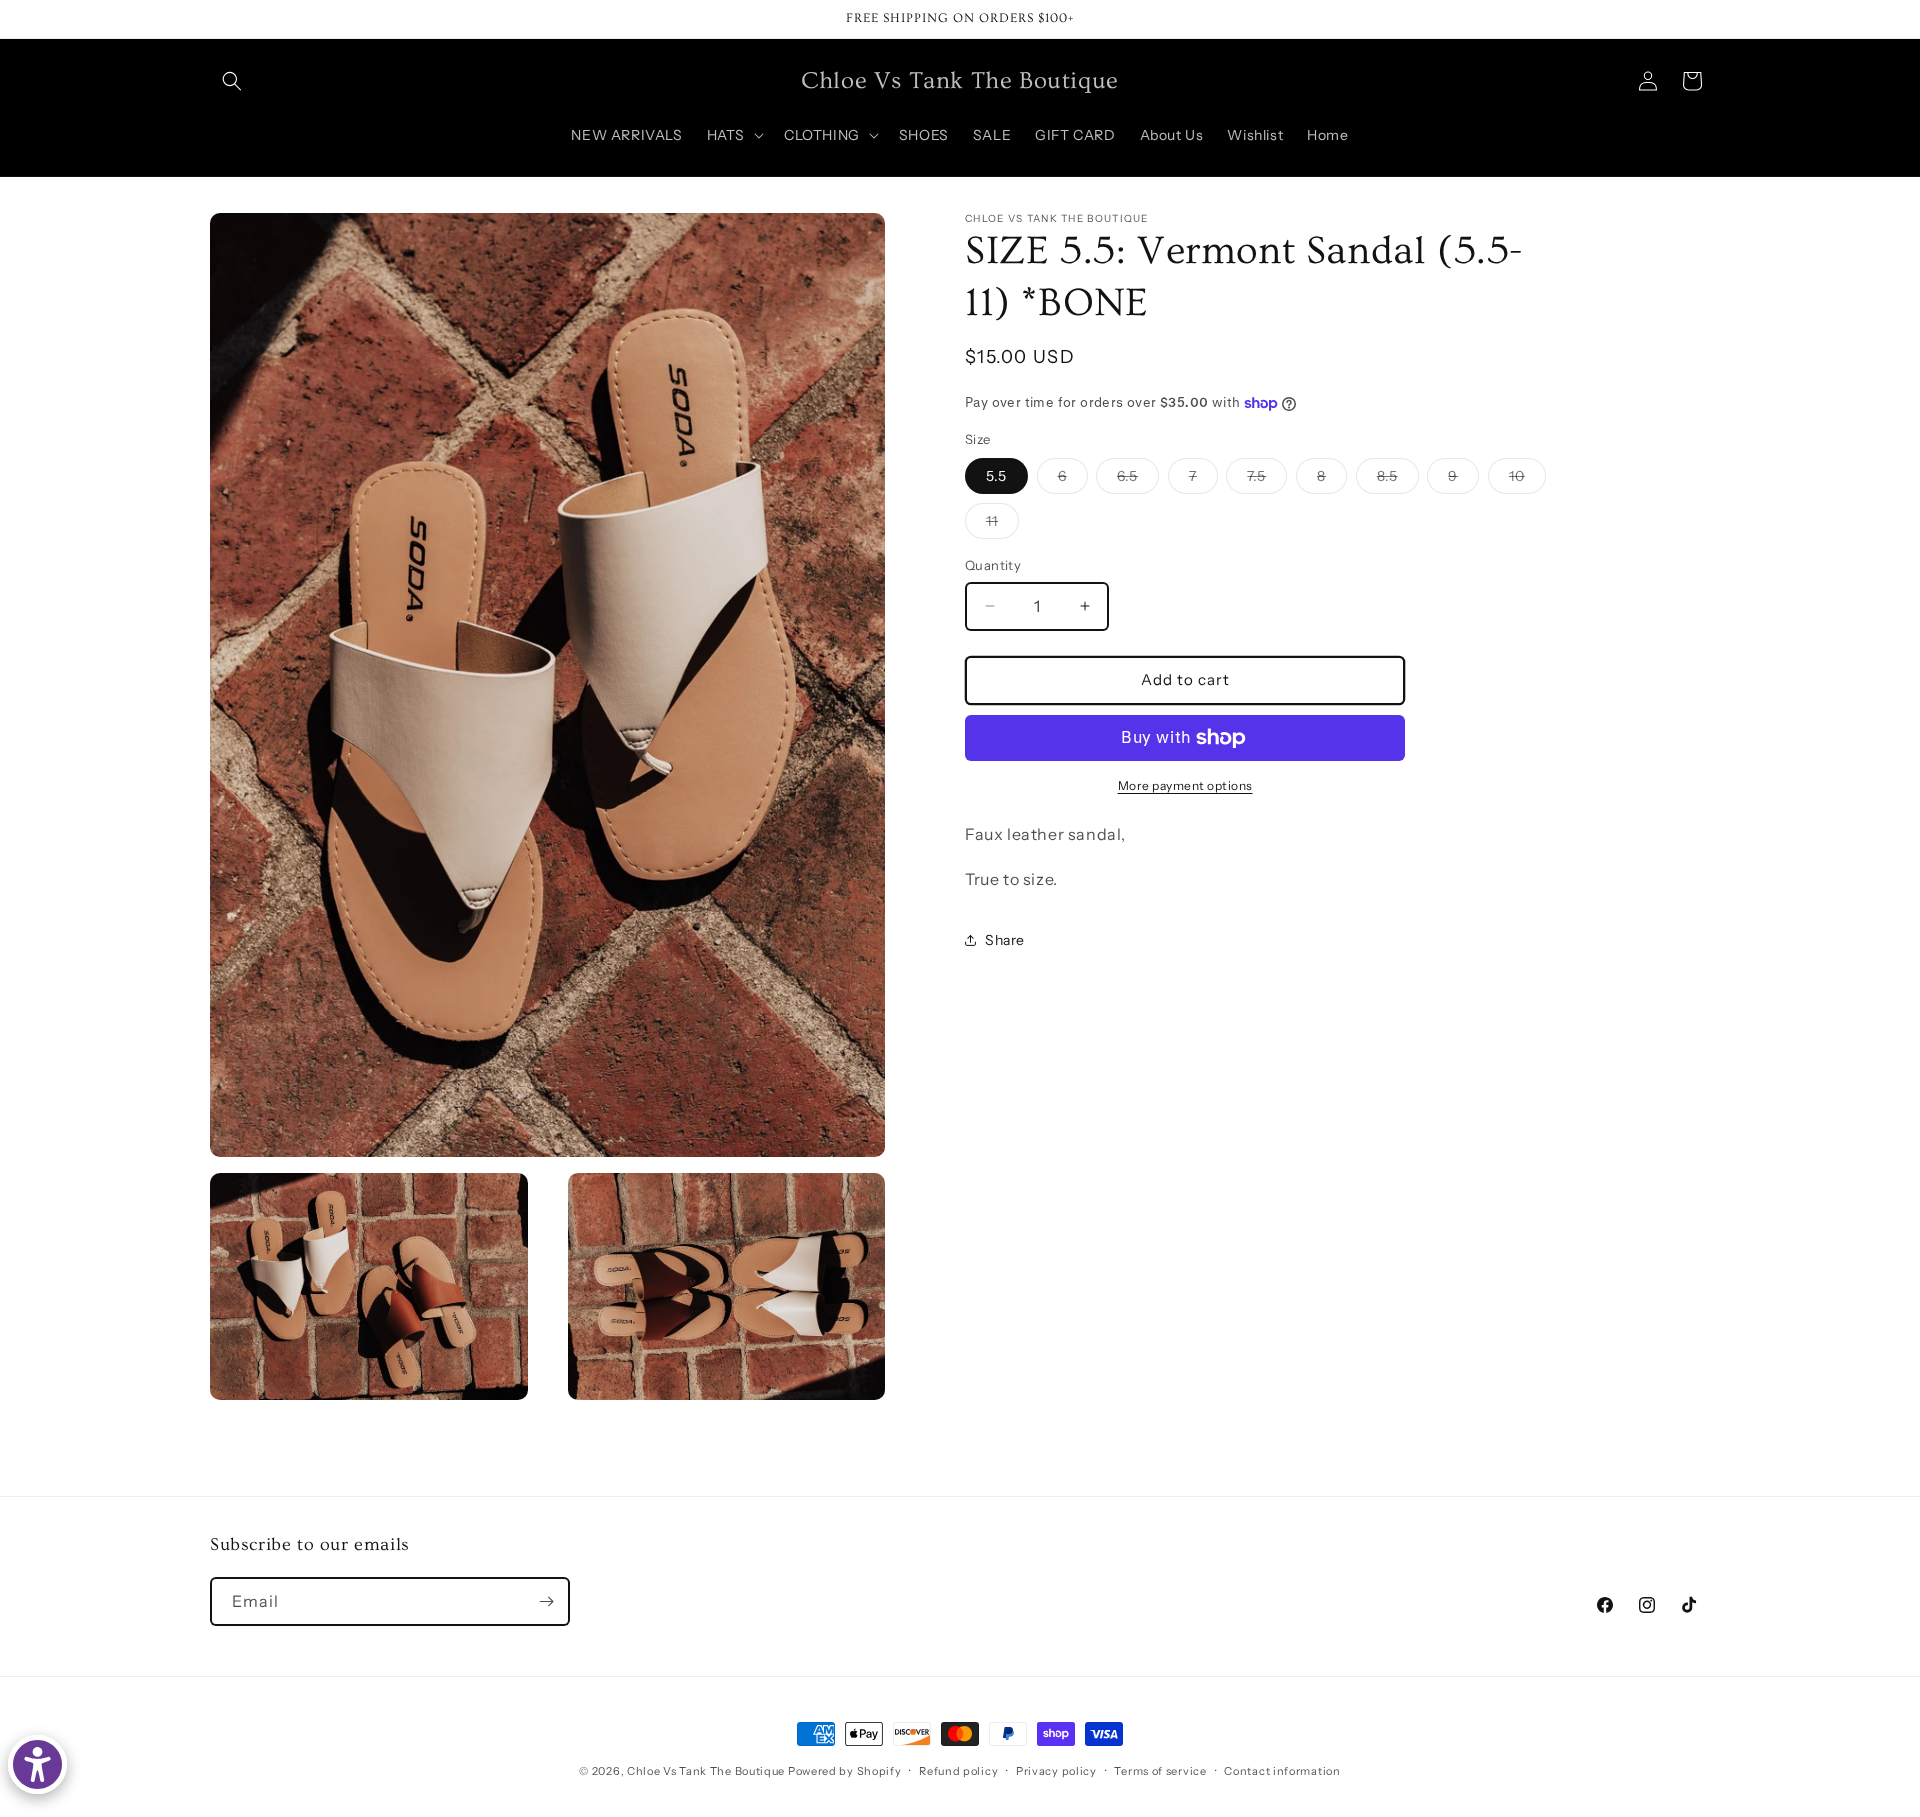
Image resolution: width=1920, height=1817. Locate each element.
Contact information (1282, 1770)
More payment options (1185, 785)
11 (1002, 525)
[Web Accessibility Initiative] (37, 1764)
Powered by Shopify (845, 1771)
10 (1527, 480)
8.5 (1398, 480)
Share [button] (1005, 940)
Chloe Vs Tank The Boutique (706, 1771)
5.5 (996, 476)
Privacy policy (1056, 1770)
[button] (232, 81)
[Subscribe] (546, 1601)
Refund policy (958, 1770)
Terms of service (1160, 1770)
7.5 (1267, 480)
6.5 (1138, 480)
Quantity (993, 565)
